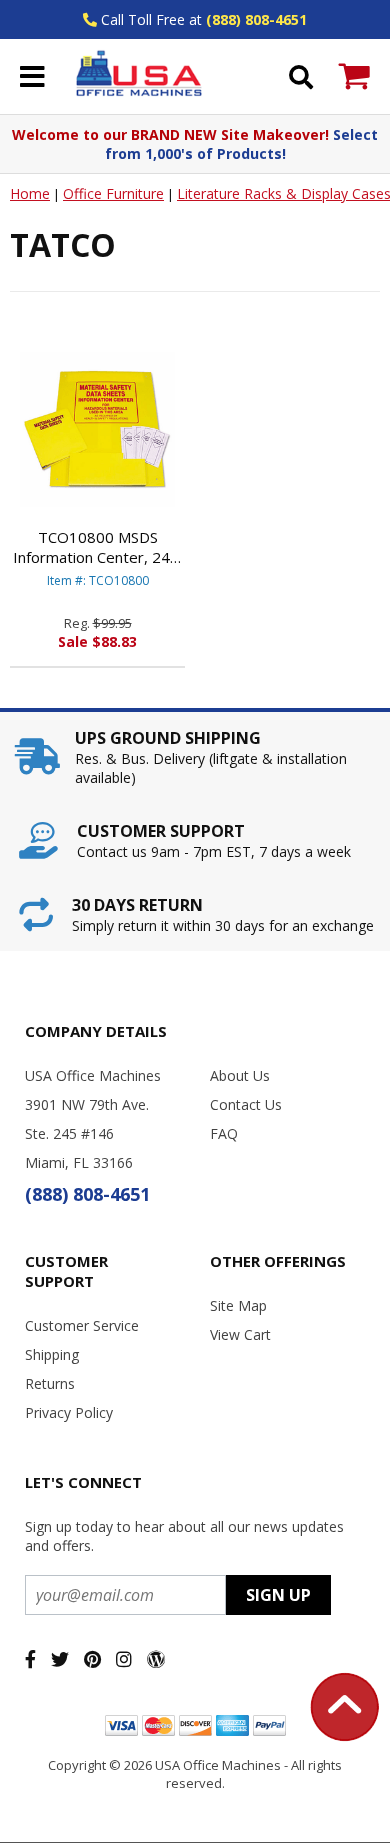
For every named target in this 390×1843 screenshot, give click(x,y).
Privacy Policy (69, 1412)
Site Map (238, 1305)
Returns (50, 1383)
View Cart (240, 1334)
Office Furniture (113, 193)
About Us (240, 1075)
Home (30, 193)
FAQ (224, 1133)
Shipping (52, 1354)
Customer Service (82, 1325)
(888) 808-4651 (256, 19)
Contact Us (246, 1104)
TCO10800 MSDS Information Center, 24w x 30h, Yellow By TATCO (97, 547)
